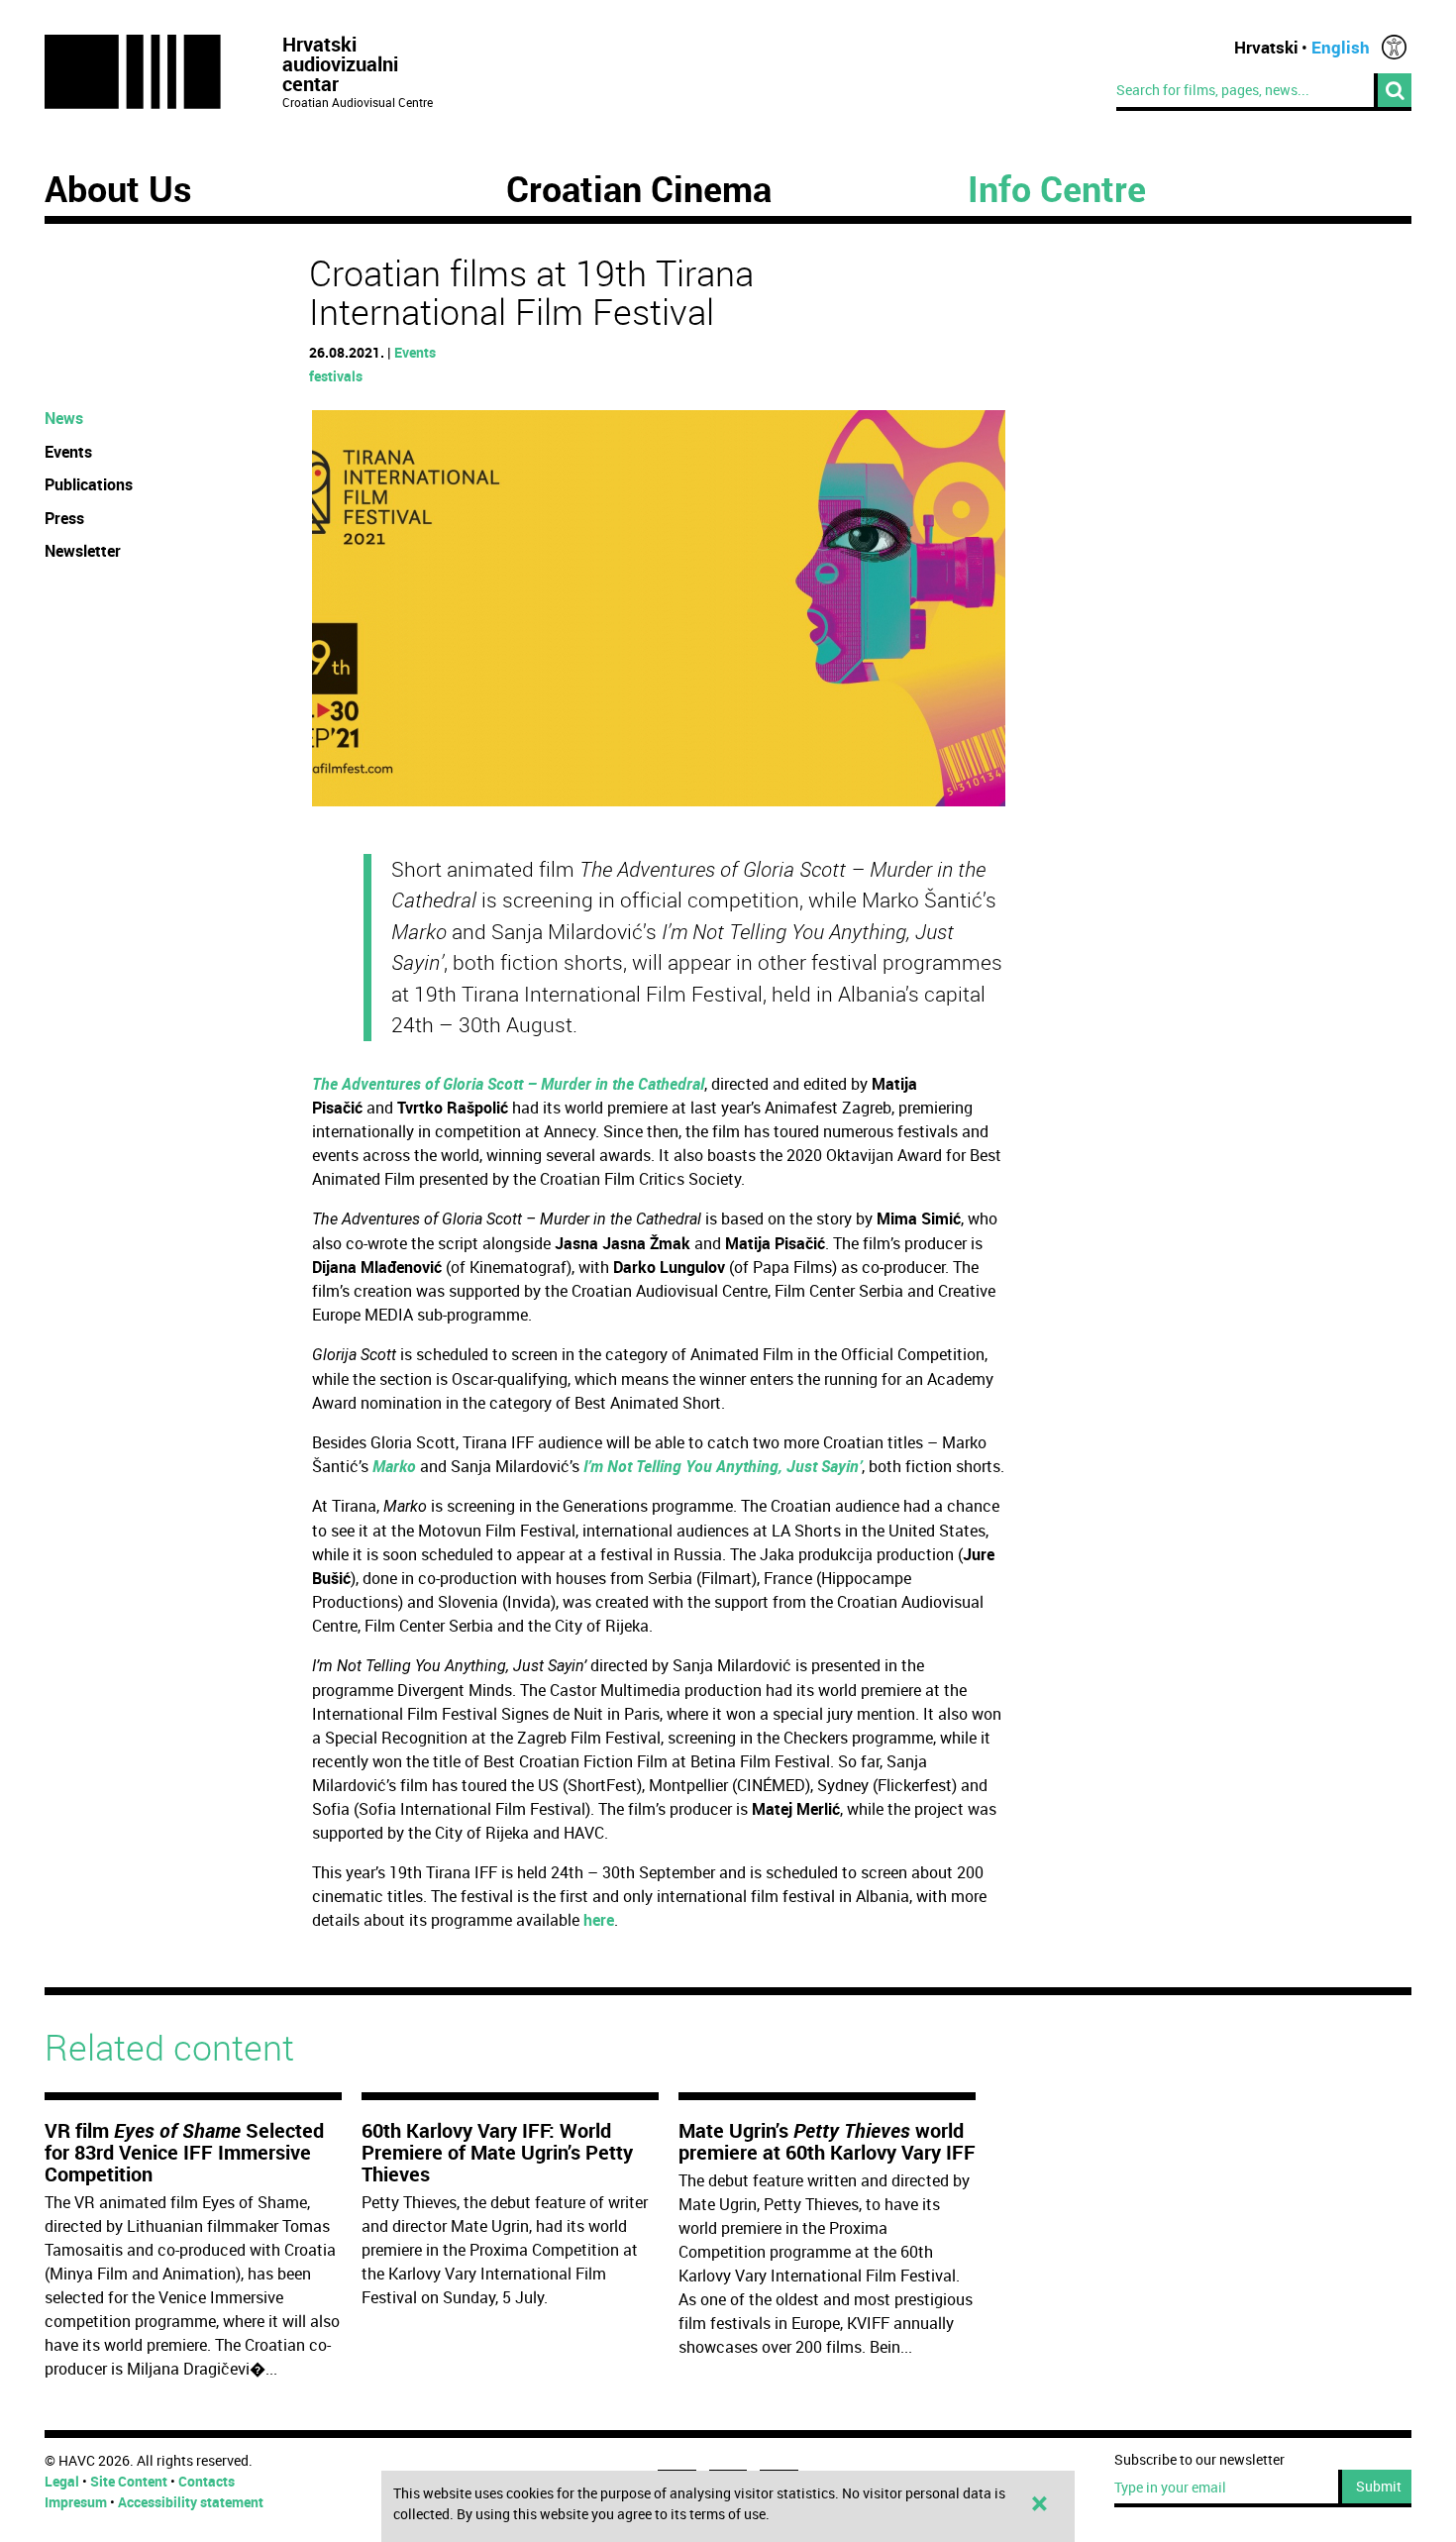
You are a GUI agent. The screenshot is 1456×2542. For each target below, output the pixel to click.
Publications (89, 484)
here (599, 1920)
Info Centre (1057, 188)
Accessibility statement (191, 2502)
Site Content (129, 2481)
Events (415, 352)
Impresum (76, 2502)
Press (64, 518)
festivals (336, 376)
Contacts (207, 2481)
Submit (1379, 2486)
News (64, 418)
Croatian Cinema (639, 188)
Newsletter (83, 551)
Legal (62, 2481)
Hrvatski (1266, 47)
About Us (118, 188)
